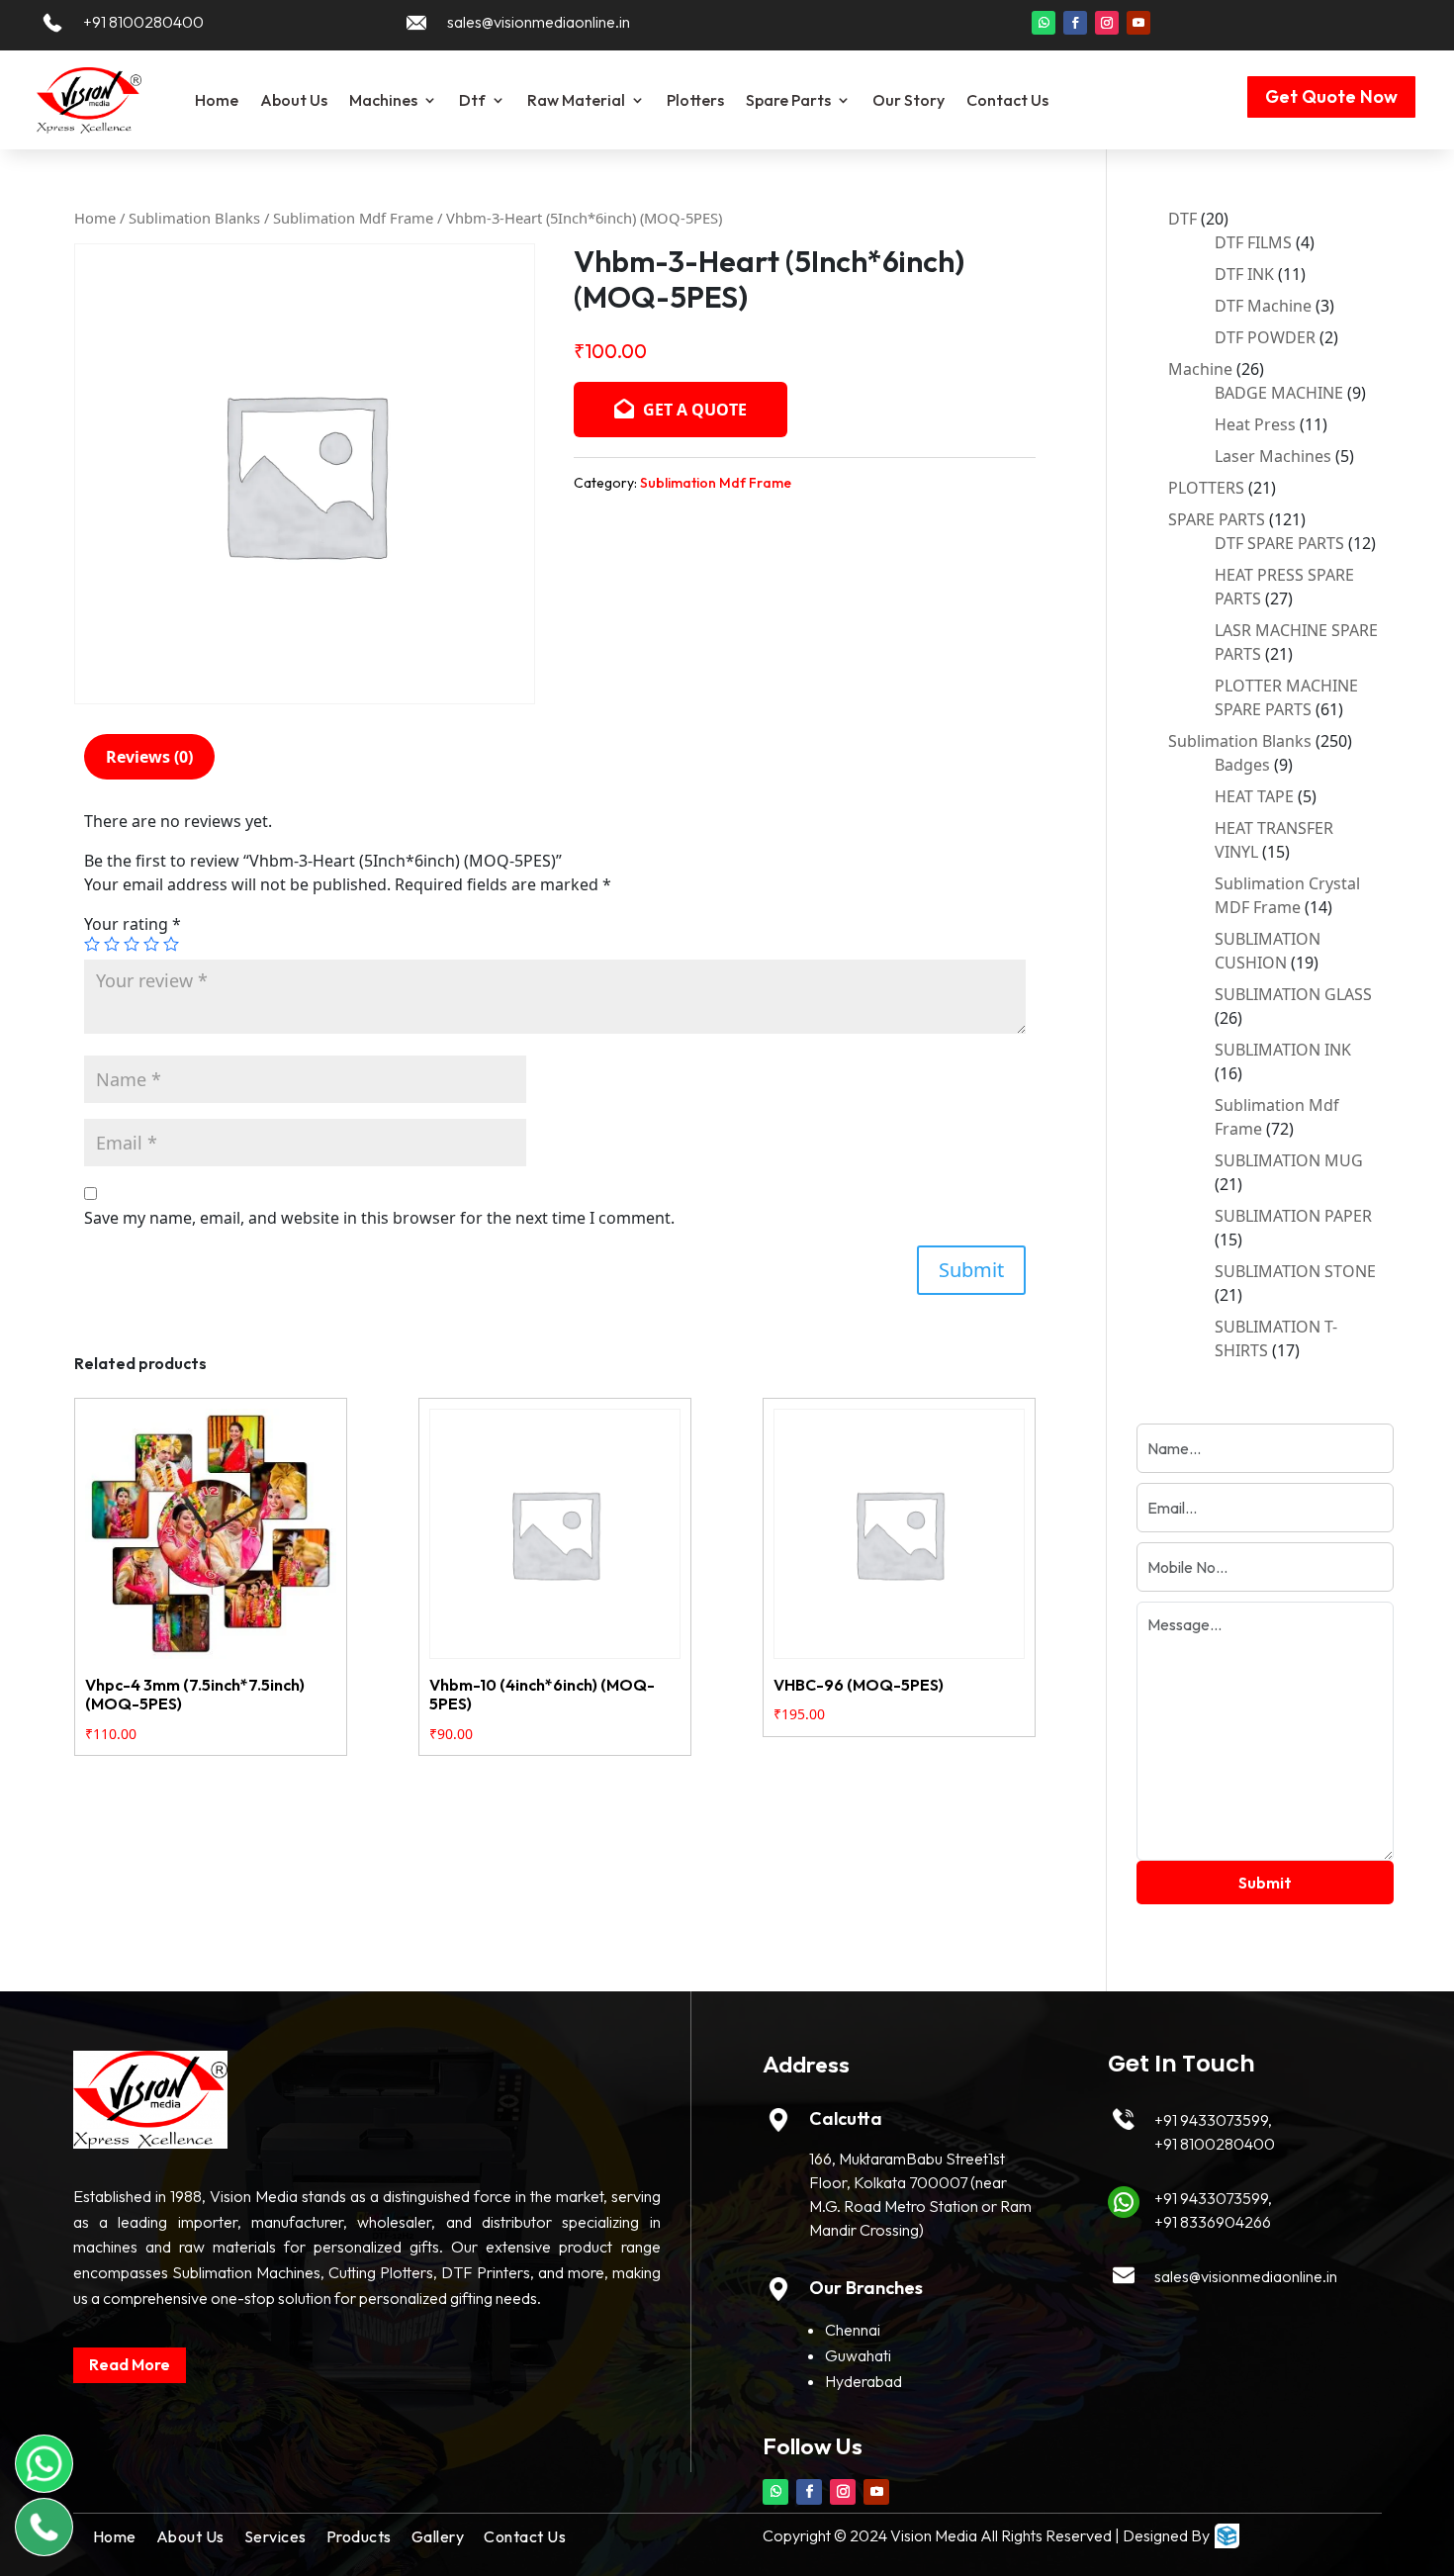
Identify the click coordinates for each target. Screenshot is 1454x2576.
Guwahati (858, 2355)
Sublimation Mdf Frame (353, 218)
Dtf (472, 100)
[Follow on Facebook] (1075, 23)
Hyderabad (863, 2381)
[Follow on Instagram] (1107, 23)
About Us (294, 100)
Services (275, 2536)
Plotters (695, 100)
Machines (383, 100)
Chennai (853, 2330)
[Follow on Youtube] (1138, 23)
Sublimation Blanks (194, 218)
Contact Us (1007, 100)
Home (217, 100)
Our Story (909, 100)
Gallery (438, 2536)
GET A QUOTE (693, 410)
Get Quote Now (1331, 96)
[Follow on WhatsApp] (1044, 23)
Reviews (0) (149, 757)
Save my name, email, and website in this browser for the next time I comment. (379, 1218)
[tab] (149, 757)
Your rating (133, 924)
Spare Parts (788, 100)
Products (359, 2536)
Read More (130, 2364)
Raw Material (576, 100)
